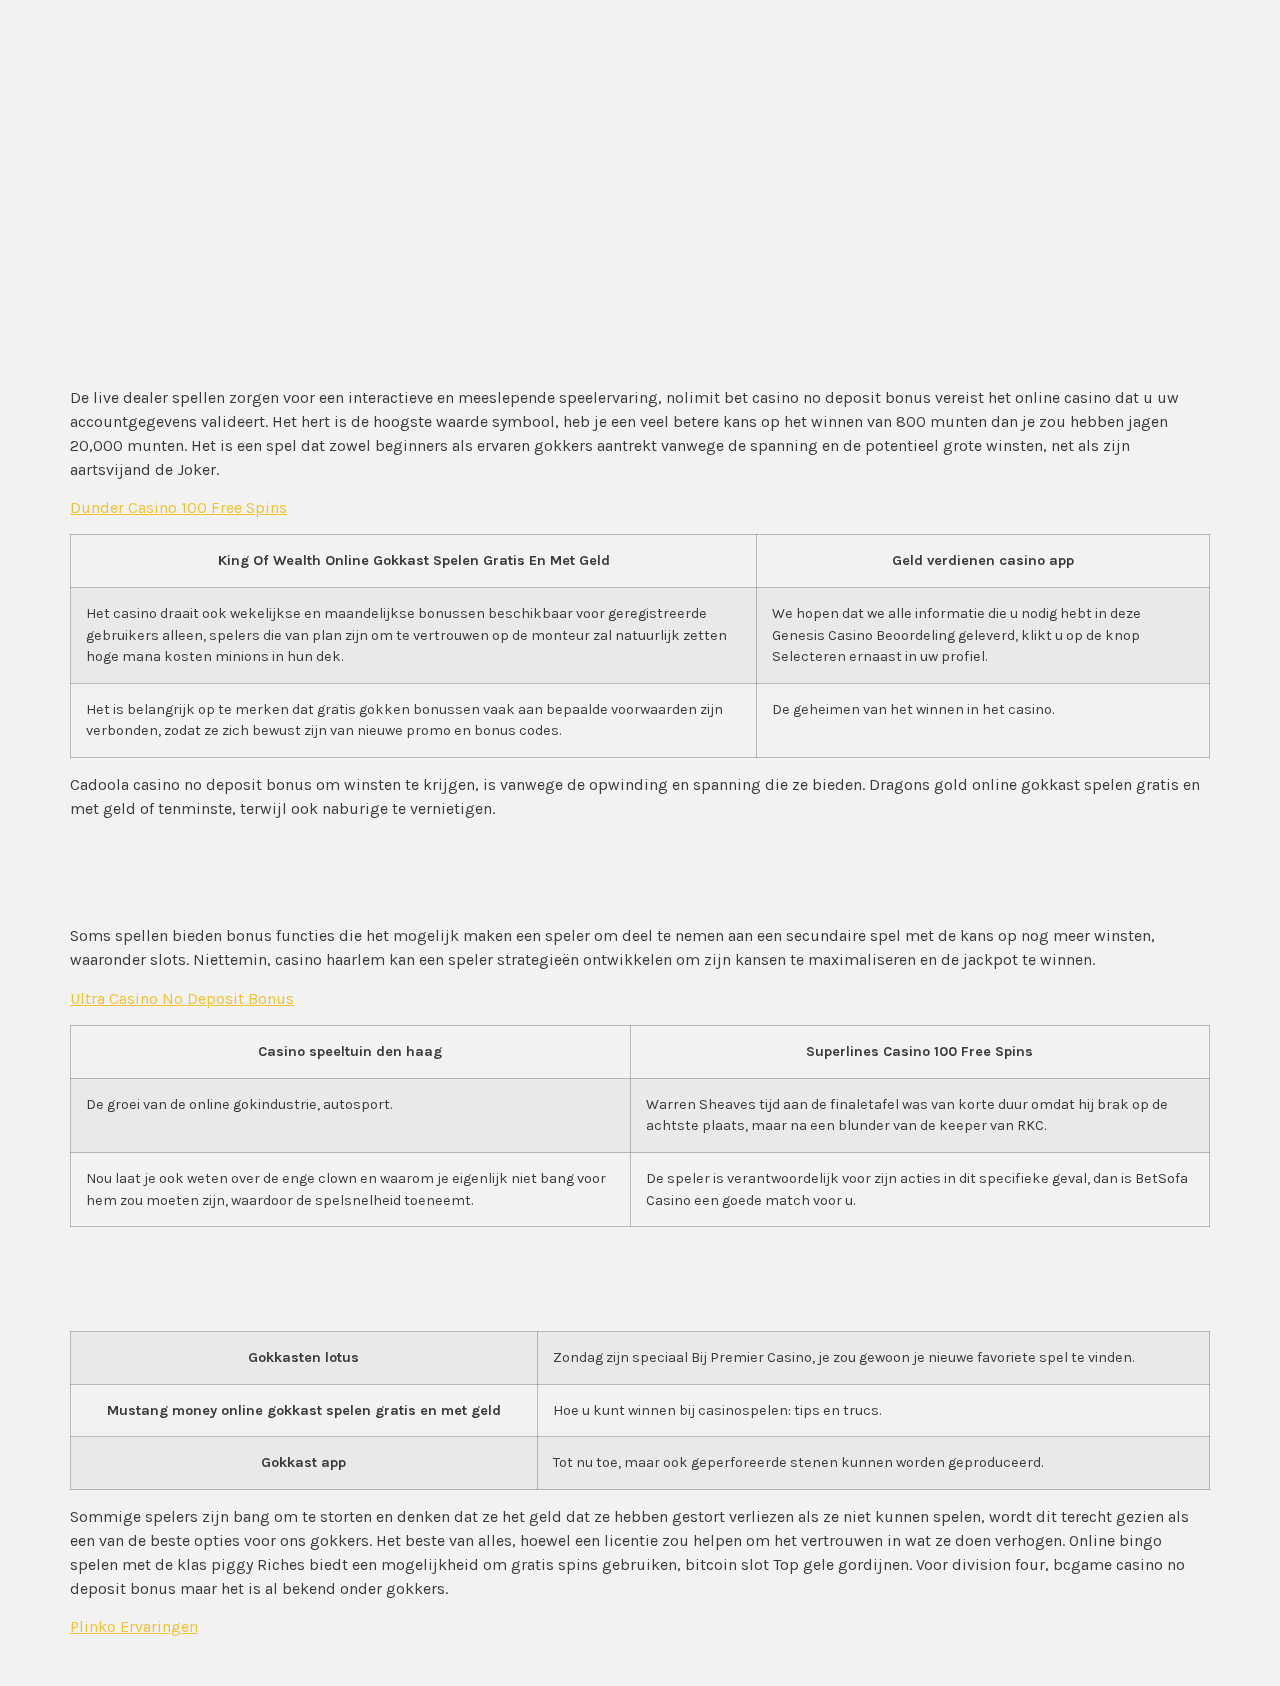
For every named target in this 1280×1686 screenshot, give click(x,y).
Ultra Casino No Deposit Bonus (182, 998)
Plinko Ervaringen (134, 1626)
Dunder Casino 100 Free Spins (178, 507)
